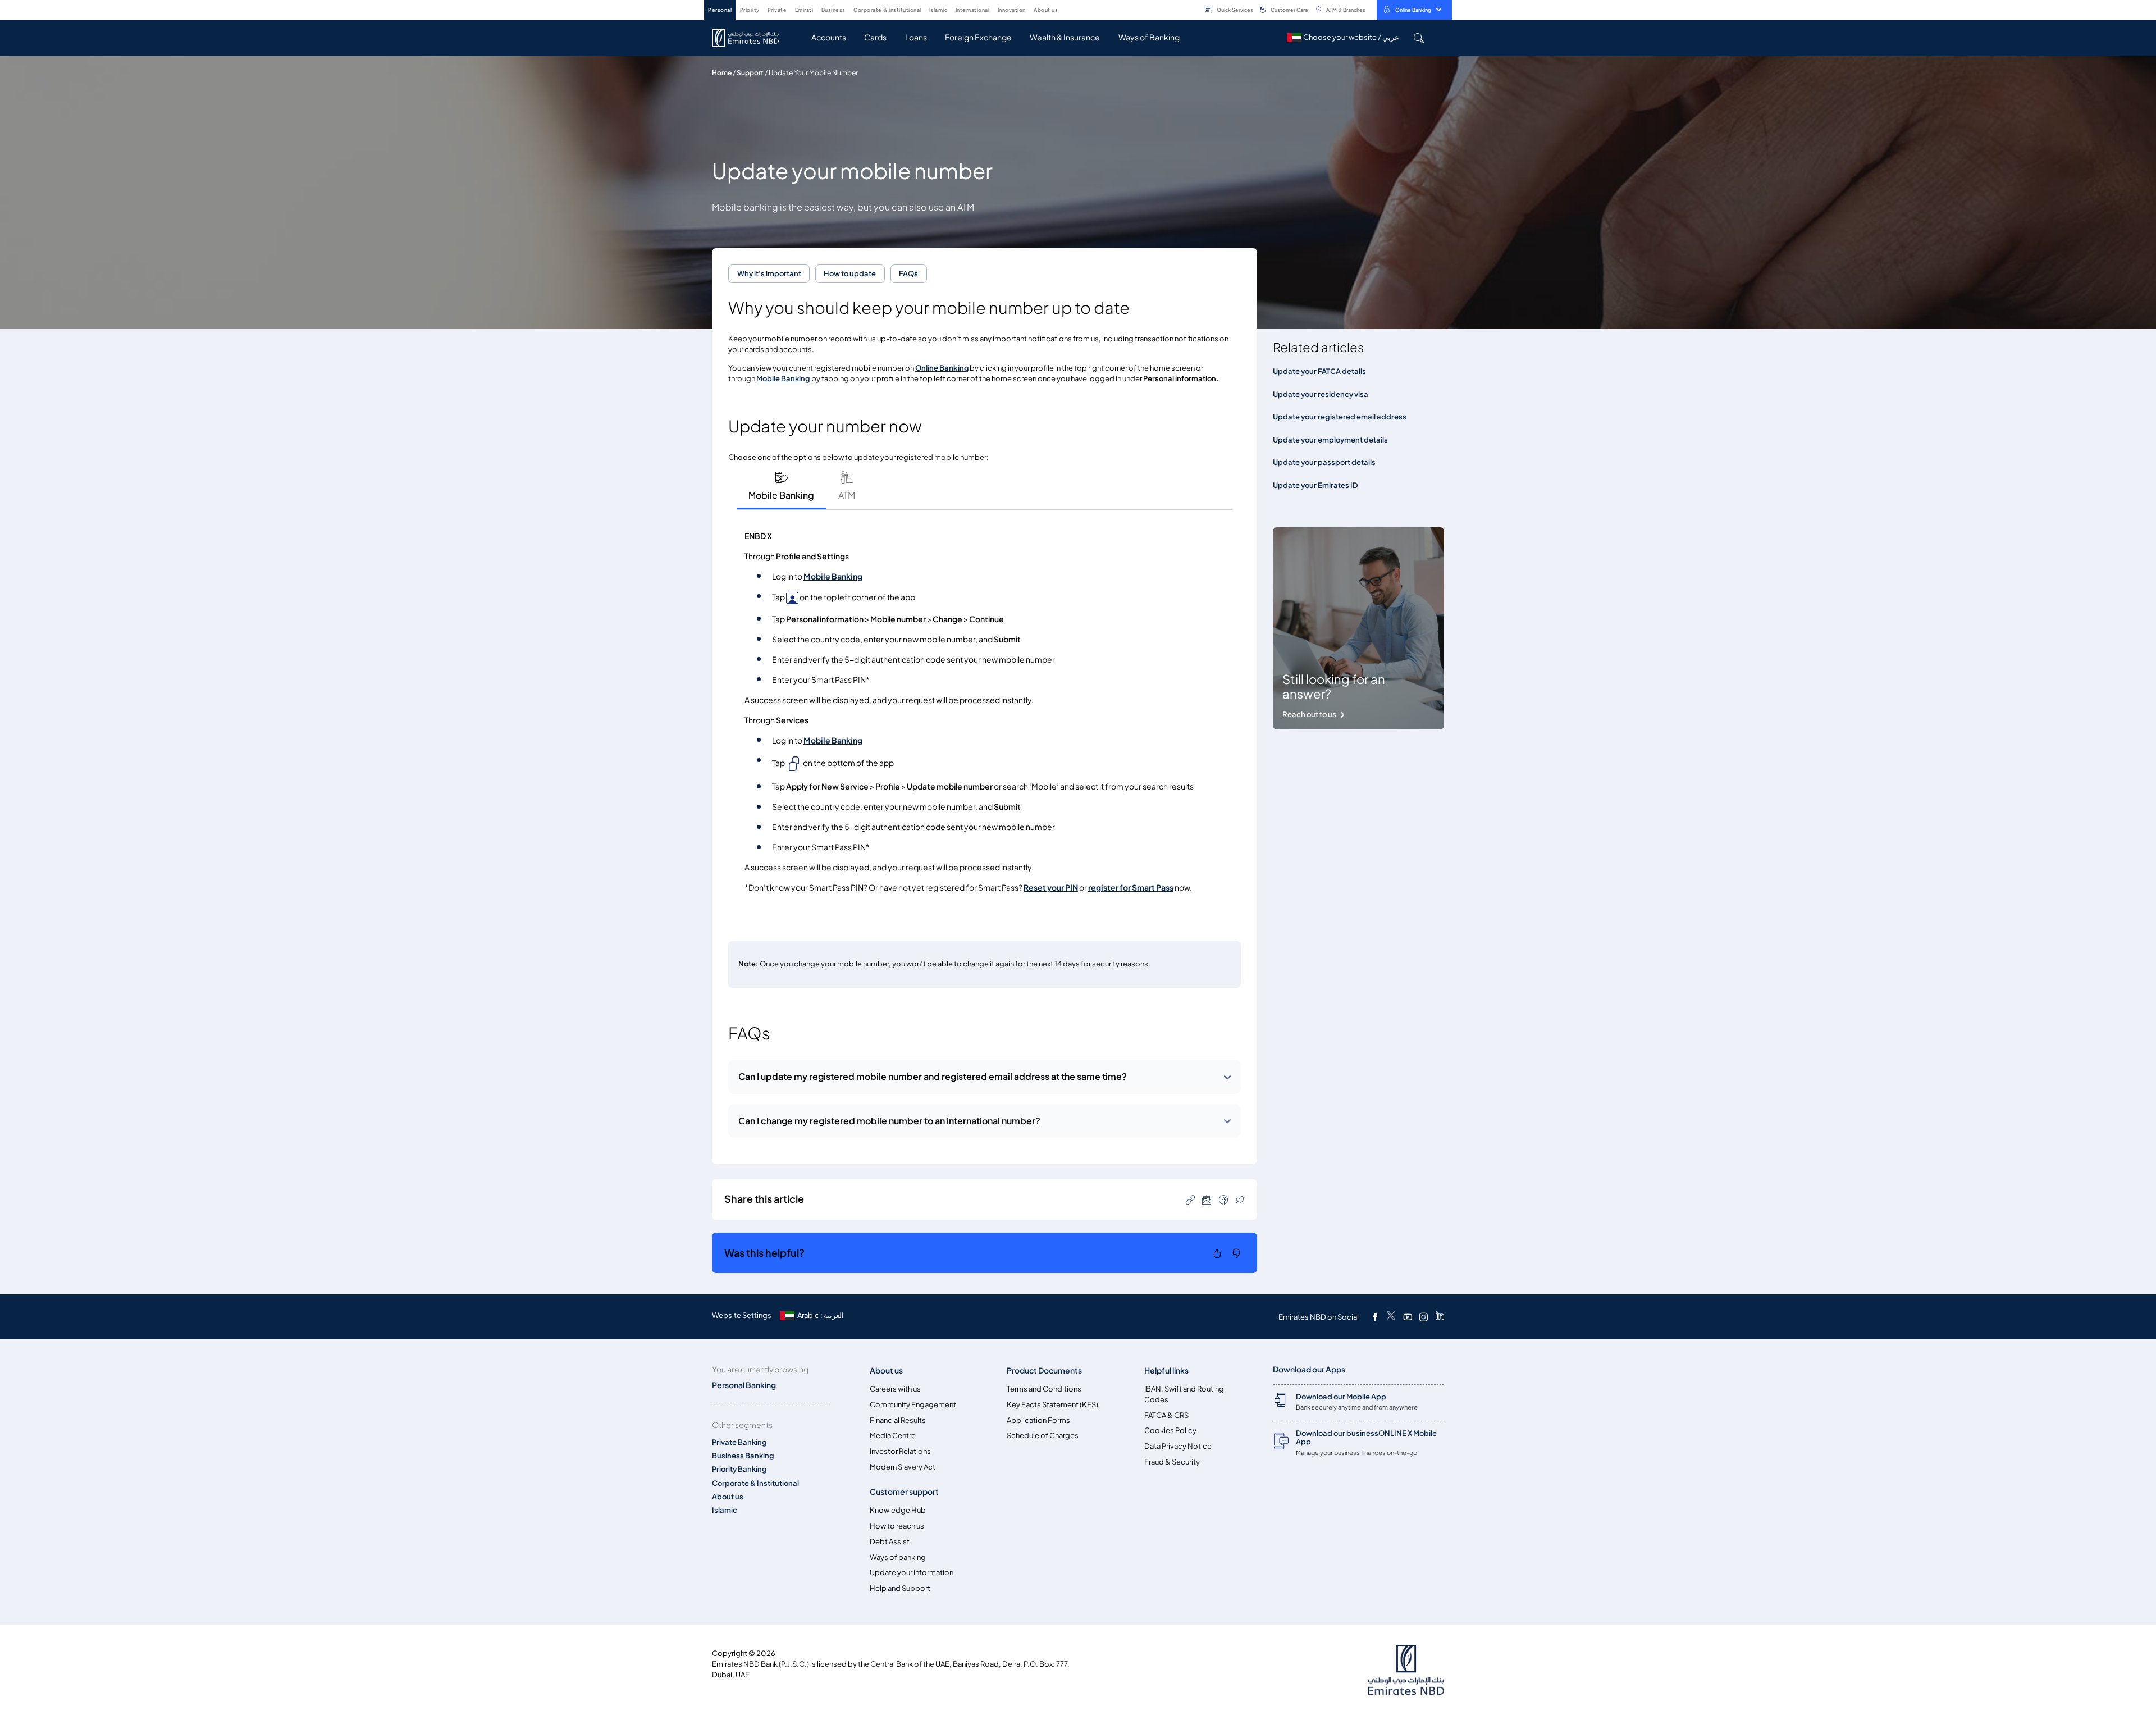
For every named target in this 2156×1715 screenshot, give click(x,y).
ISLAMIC (938, 10)
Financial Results (898, 1420)
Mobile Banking (833, 576)
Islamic (725, 1510)
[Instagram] (1423, 1317)
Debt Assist (890, 1542)
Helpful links (1166, 1370)
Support (750, 73)
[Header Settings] (1066, 9)
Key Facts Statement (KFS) (1052, 1405)
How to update (850, 274)
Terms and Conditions (1044, 1389)
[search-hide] (1419, 38)
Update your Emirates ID (1315, 485)
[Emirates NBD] (751, 38)
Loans (916, 37)
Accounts (829, 37)
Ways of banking (898, 1557)
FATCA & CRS (1166, 1415)
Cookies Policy (1170, 1431)
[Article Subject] (1207, 1199)
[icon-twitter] (1240, 1199)
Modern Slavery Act (903, 1467)
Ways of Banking (1149, 37)
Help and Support (900, 1588)
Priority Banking (739, 1469)
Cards (875, 37)
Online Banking (1413, 10)
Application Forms (1038, 1420)
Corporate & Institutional (755, 1483)
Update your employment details (1330, 440)
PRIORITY (750, 10)
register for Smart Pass (1131, 888)
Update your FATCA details (1319, 371)
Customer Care (1289, 10)
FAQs (908, 274)
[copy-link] (1190, 1199)
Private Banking (739, 1442)
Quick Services (1235, 10)
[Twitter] (1391, 1317)
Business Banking (743, 1456)
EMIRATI (804, 10)
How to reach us (897, 1526)
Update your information (912, 1573)
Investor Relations (900, 1451)
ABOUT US (1046, 10)
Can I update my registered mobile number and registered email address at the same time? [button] (933, 1077)
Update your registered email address (1340, 417)
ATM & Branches (1346, 10)
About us (728, 1497)
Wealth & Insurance (1065, 37)
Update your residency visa (1321, 394)
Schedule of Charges (1043, 1436)
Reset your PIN (1051, 888)
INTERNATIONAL (973, 10)
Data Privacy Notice (1178, 1446)
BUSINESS (833, 10)
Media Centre (893, 1436)
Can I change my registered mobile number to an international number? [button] (889, 1121)
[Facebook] (1375, 1317)
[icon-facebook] (1223, 1199)
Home (722, 73)
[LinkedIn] (1440, 1317)
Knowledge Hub (898, 1510)
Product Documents (1044, 1370)
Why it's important (769, 274)
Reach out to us (1309, 715)
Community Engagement (913, 1405)
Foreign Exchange (978, 37)
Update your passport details (1324, 462)
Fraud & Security (1172, 1462)
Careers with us (895, 1389)
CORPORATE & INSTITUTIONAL (887, 10)
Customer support (904, 1492)
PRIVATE (777, 10)
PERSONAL (720, 10)
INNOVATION (1012, 10)
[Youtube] (1408, 1317)
